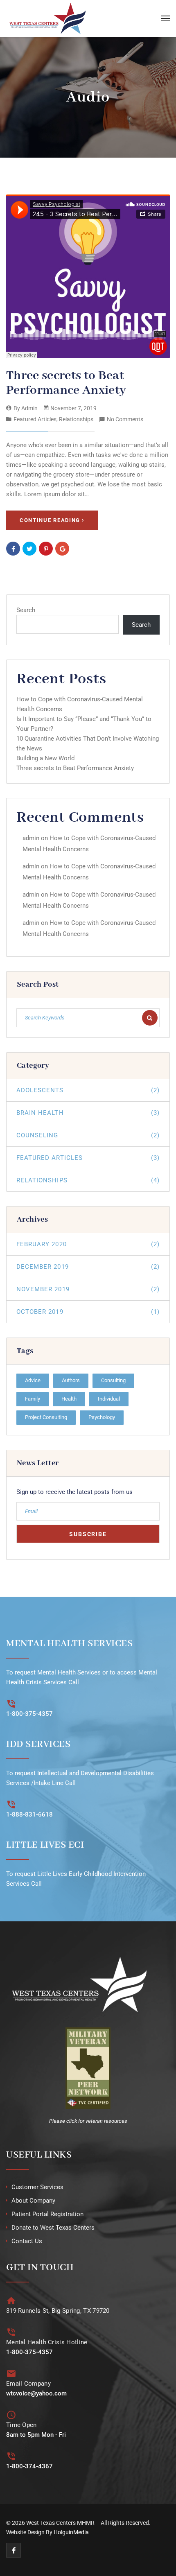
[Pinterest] (46, 549)
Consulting (113, 1380)
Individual (109, 1399)
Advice (33, 1380)
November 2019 (88, 1289)
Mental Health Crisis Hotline (47, 2342)
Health (69, 1399)
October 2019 (88, 1312)
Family (33, 1399)
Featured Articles (35, 419)
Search (26, 610)
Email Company (28, 2384)
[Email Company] (11, 2374)
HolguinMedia (71, 2532)
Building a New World (45, 758)
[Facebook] (13, 549)
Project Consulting (46, 1417)
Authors (71, 1380)
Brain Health (88, 1113)
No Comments (125, 419)
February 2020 (88, 1244)
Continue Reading (50, 520)
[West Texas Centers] (47, 19)
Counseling (88, 1135)
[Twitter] (29, 549)
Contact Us (27, 2241)
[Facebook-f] (14, 2550)
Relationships (76, 419)
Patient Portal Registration (47, 2214)
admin (29, 408)
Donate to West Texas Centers (53, 2228)
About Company (33, 2201)
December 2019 (88, 1267)
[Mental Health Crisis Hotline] (11, 2332)
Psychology (102, 1417)
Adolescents (88, 1090)
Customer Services (37, 2187)
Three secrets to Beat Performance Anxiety (66, 383)
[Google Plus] (62, 549)
